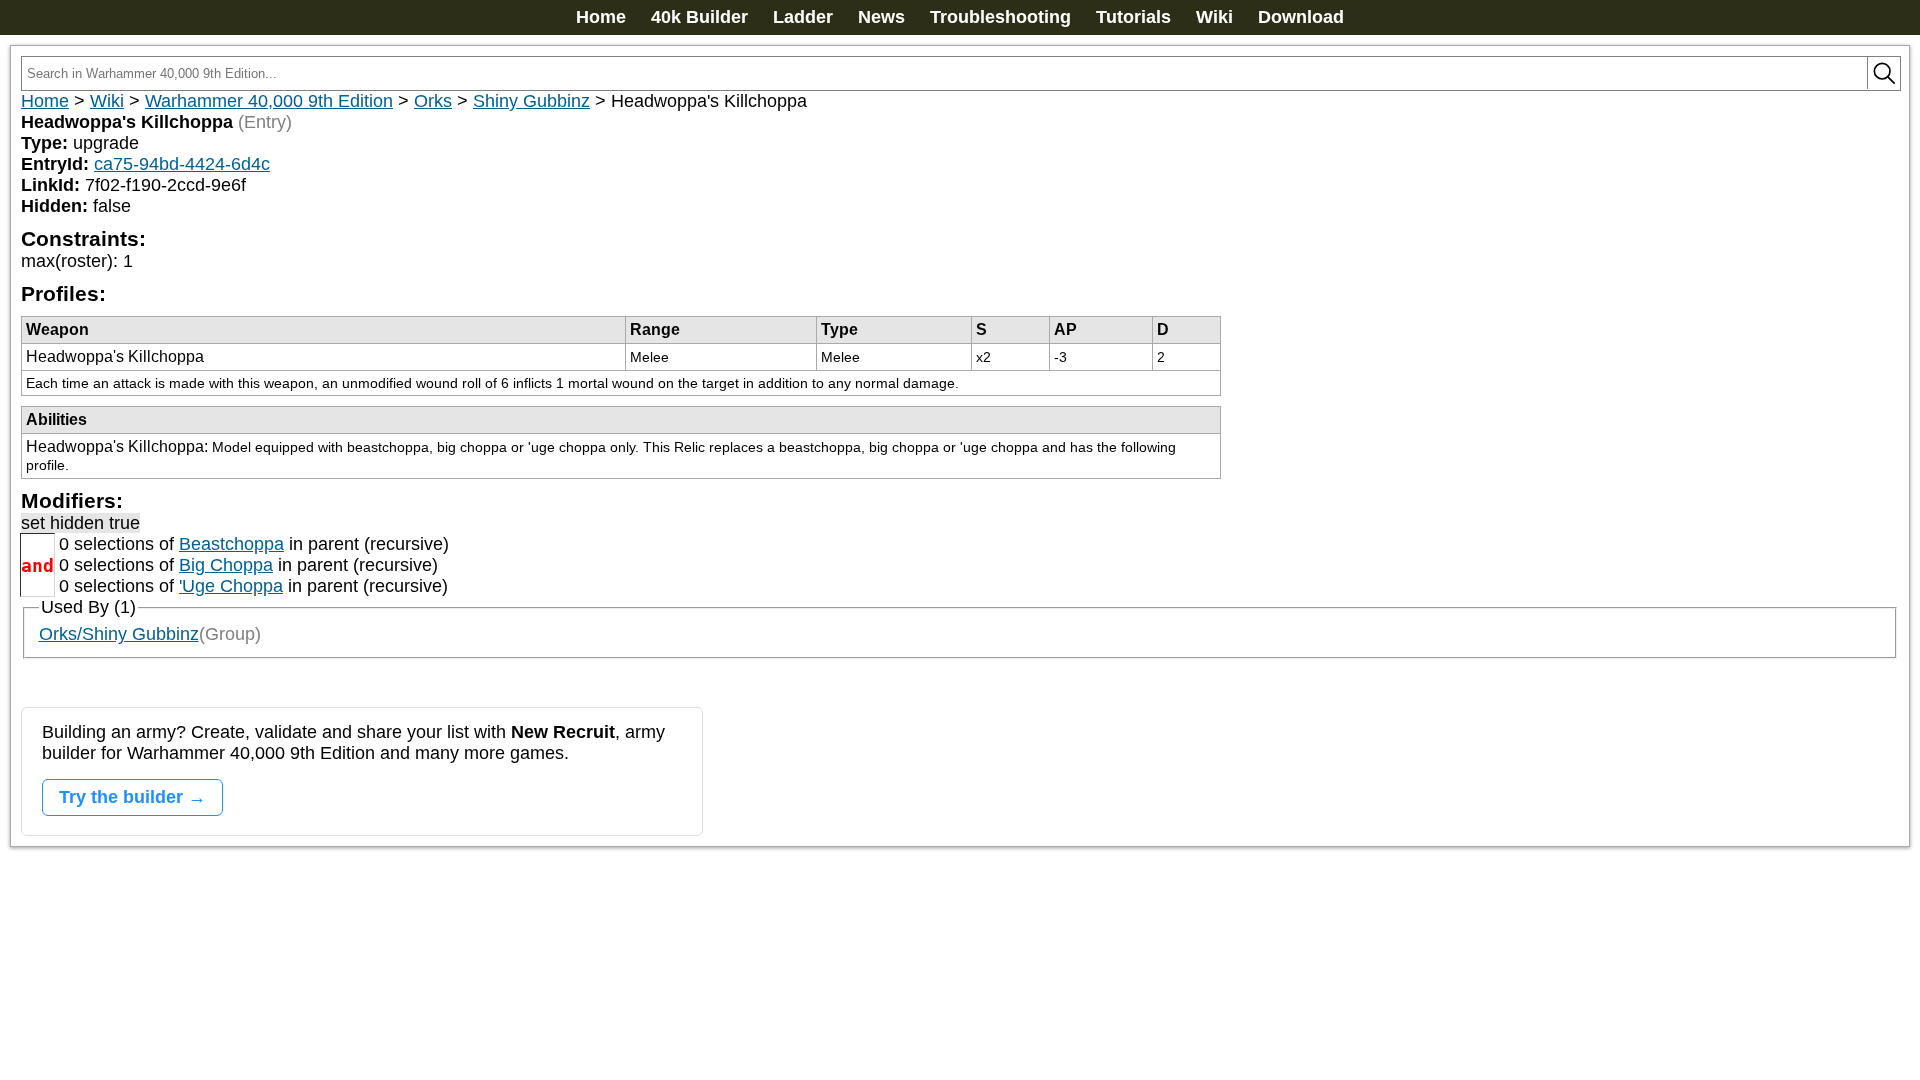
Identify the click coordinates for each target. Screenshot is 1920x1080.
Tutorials (1133, 17)
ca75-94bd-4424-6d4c (182, 164)
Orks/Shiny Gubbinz (119, 634)
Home (601, 17)
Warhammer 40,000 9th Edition (269, 101)
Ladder (803, 17)
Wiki (1214, 17)
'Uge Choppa (231, 586)
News (881, 17)
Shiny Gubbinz (531, 101)
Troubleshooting (1000, 17)
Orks (433, 101)
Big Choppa (226, 565)
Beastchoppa (231, 544)
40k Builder (699, 17)
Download (1301, 17)
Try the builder (121, 797)
